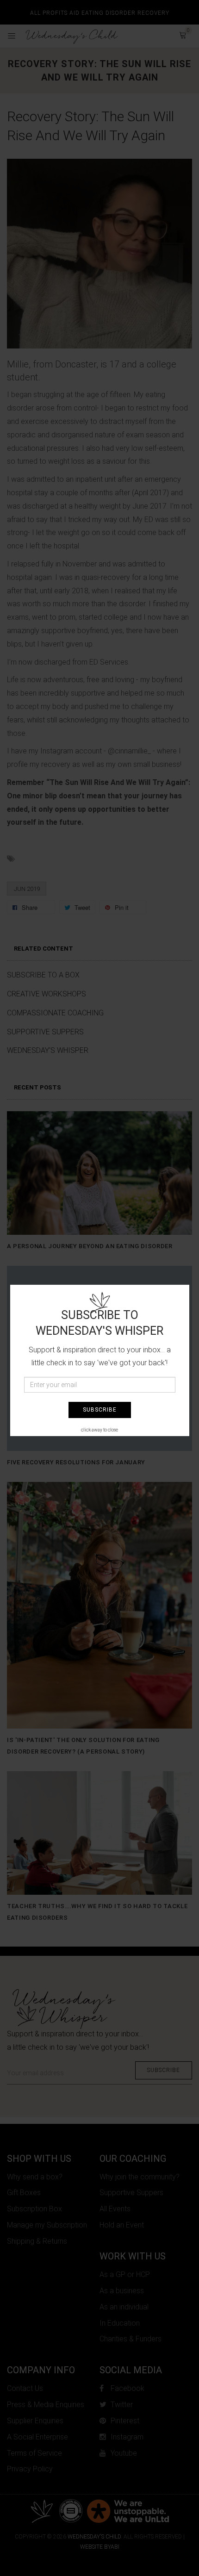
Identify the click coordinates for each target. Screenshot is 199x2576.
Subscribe (100, 1410)
